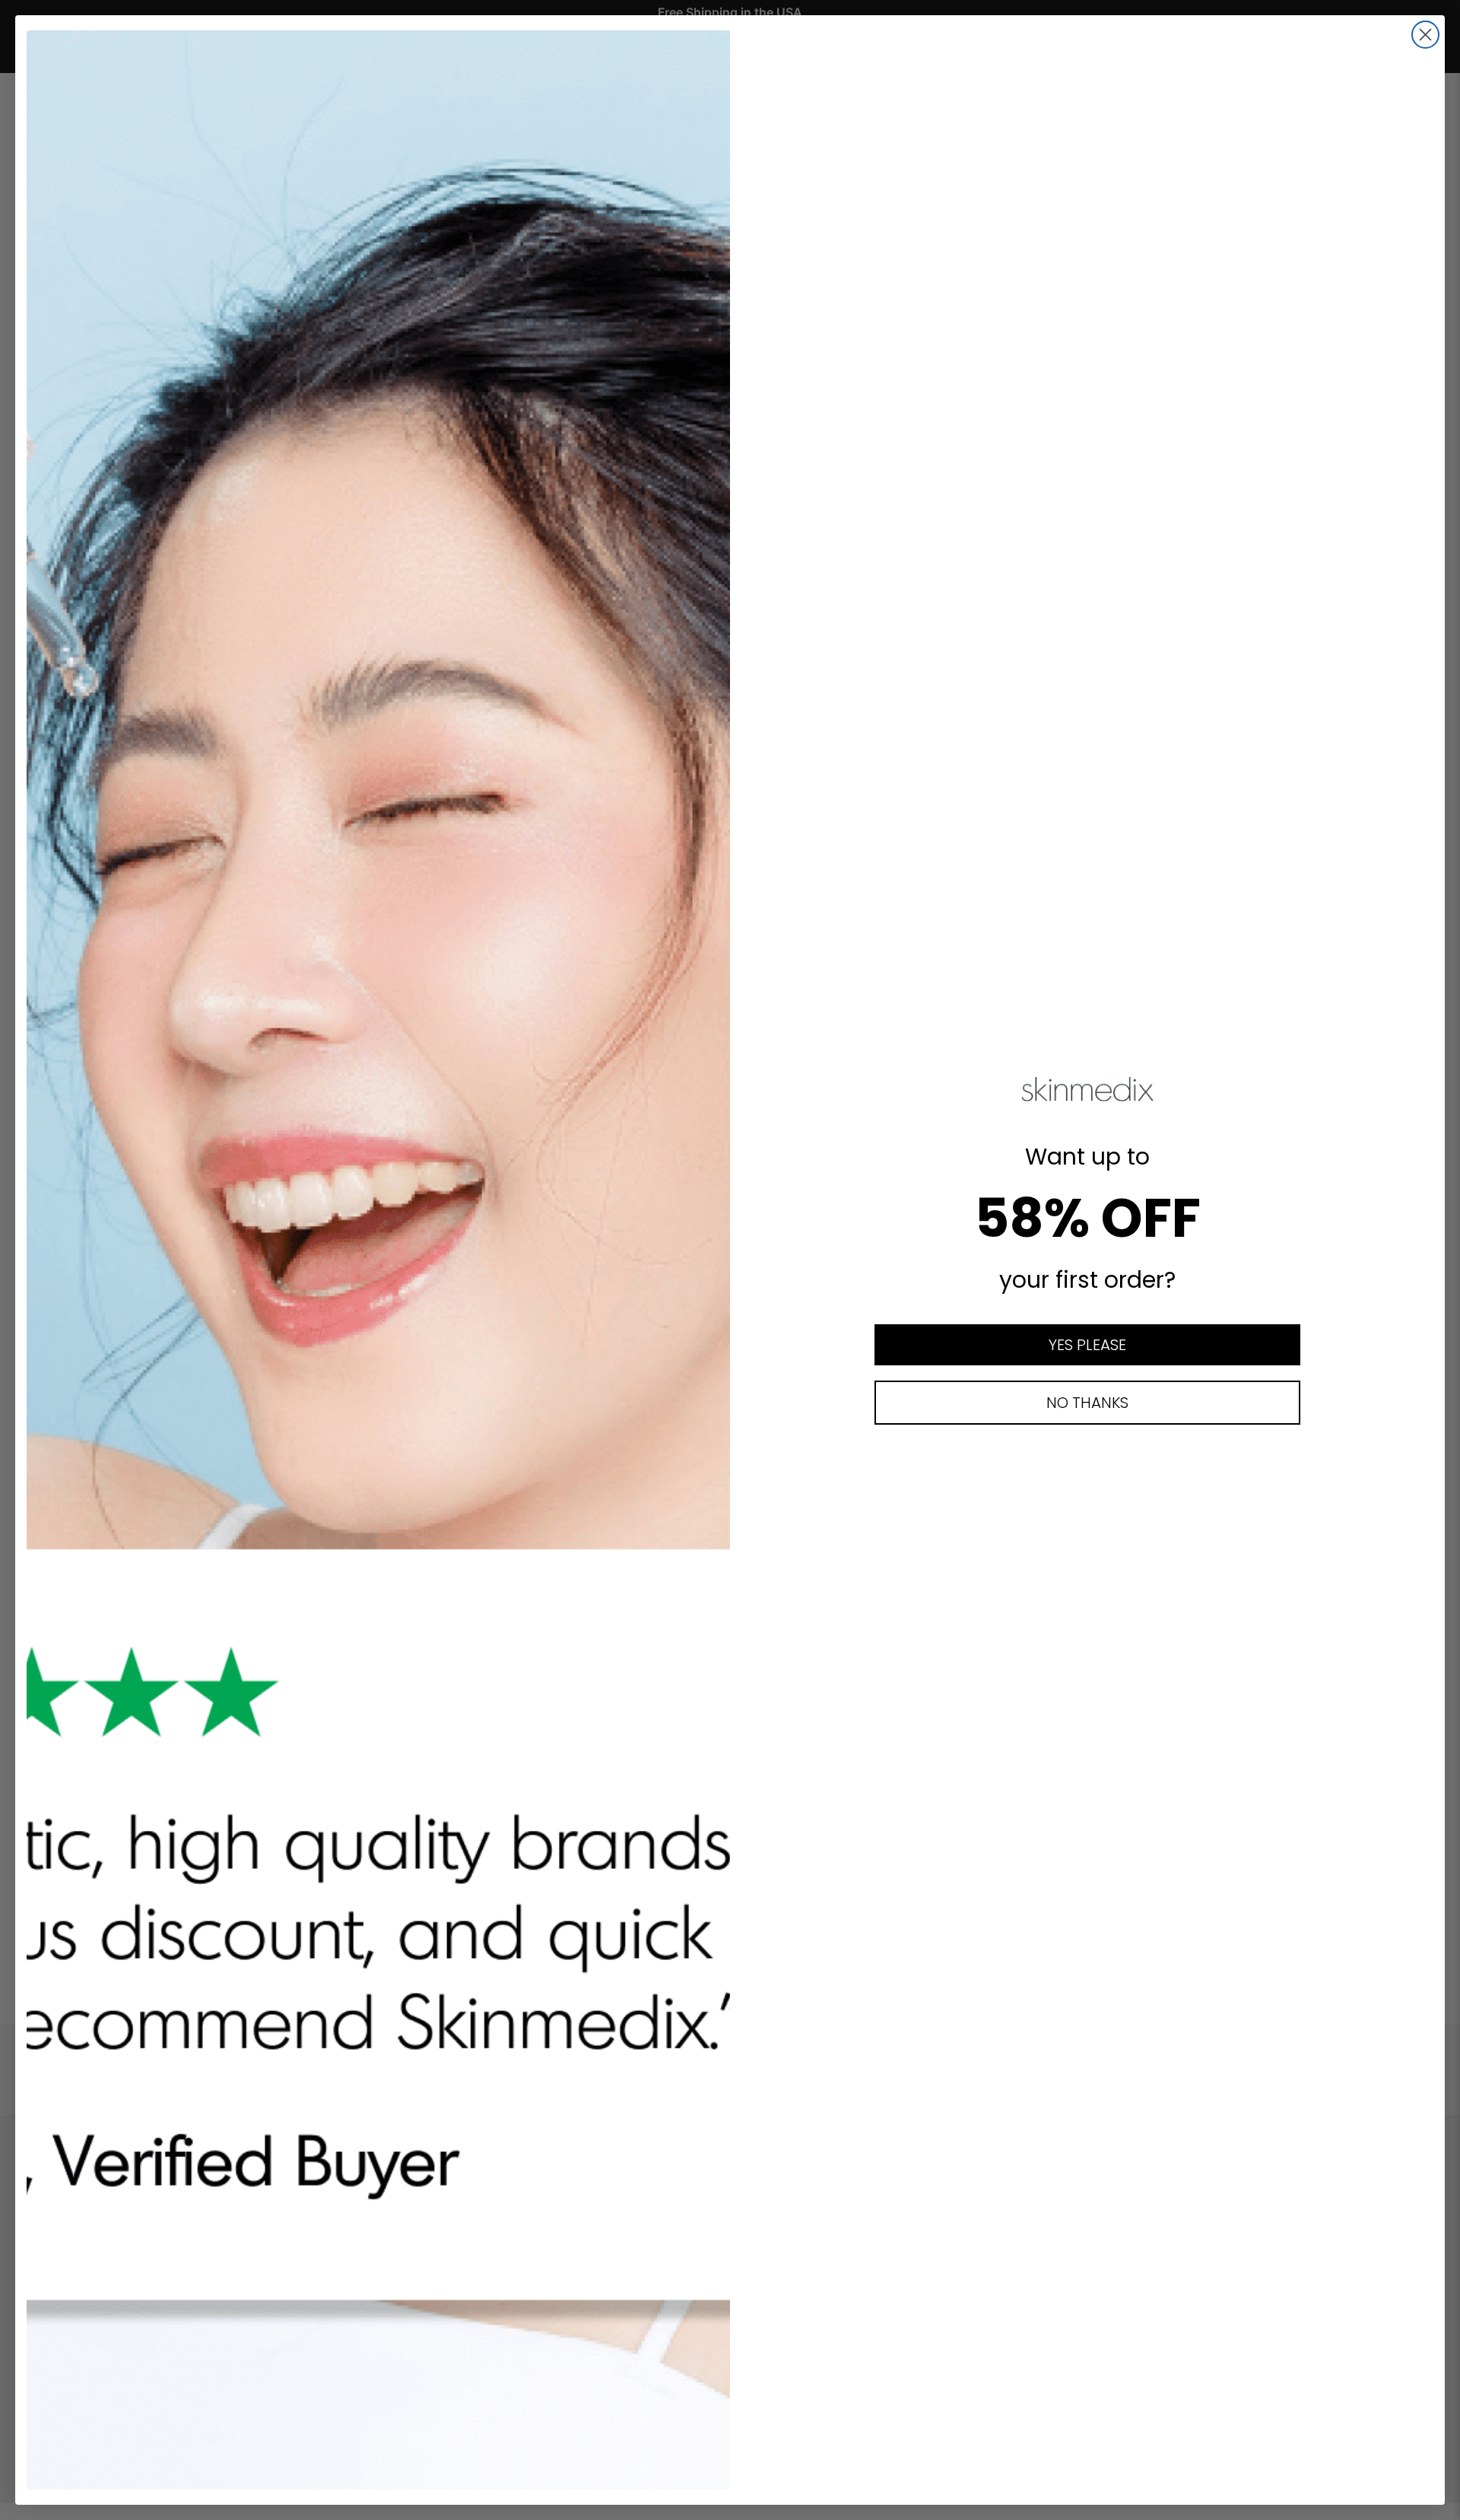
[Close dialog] (1425, 35)
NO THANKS (1087, 1403)
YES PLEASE (1087, 1345)
